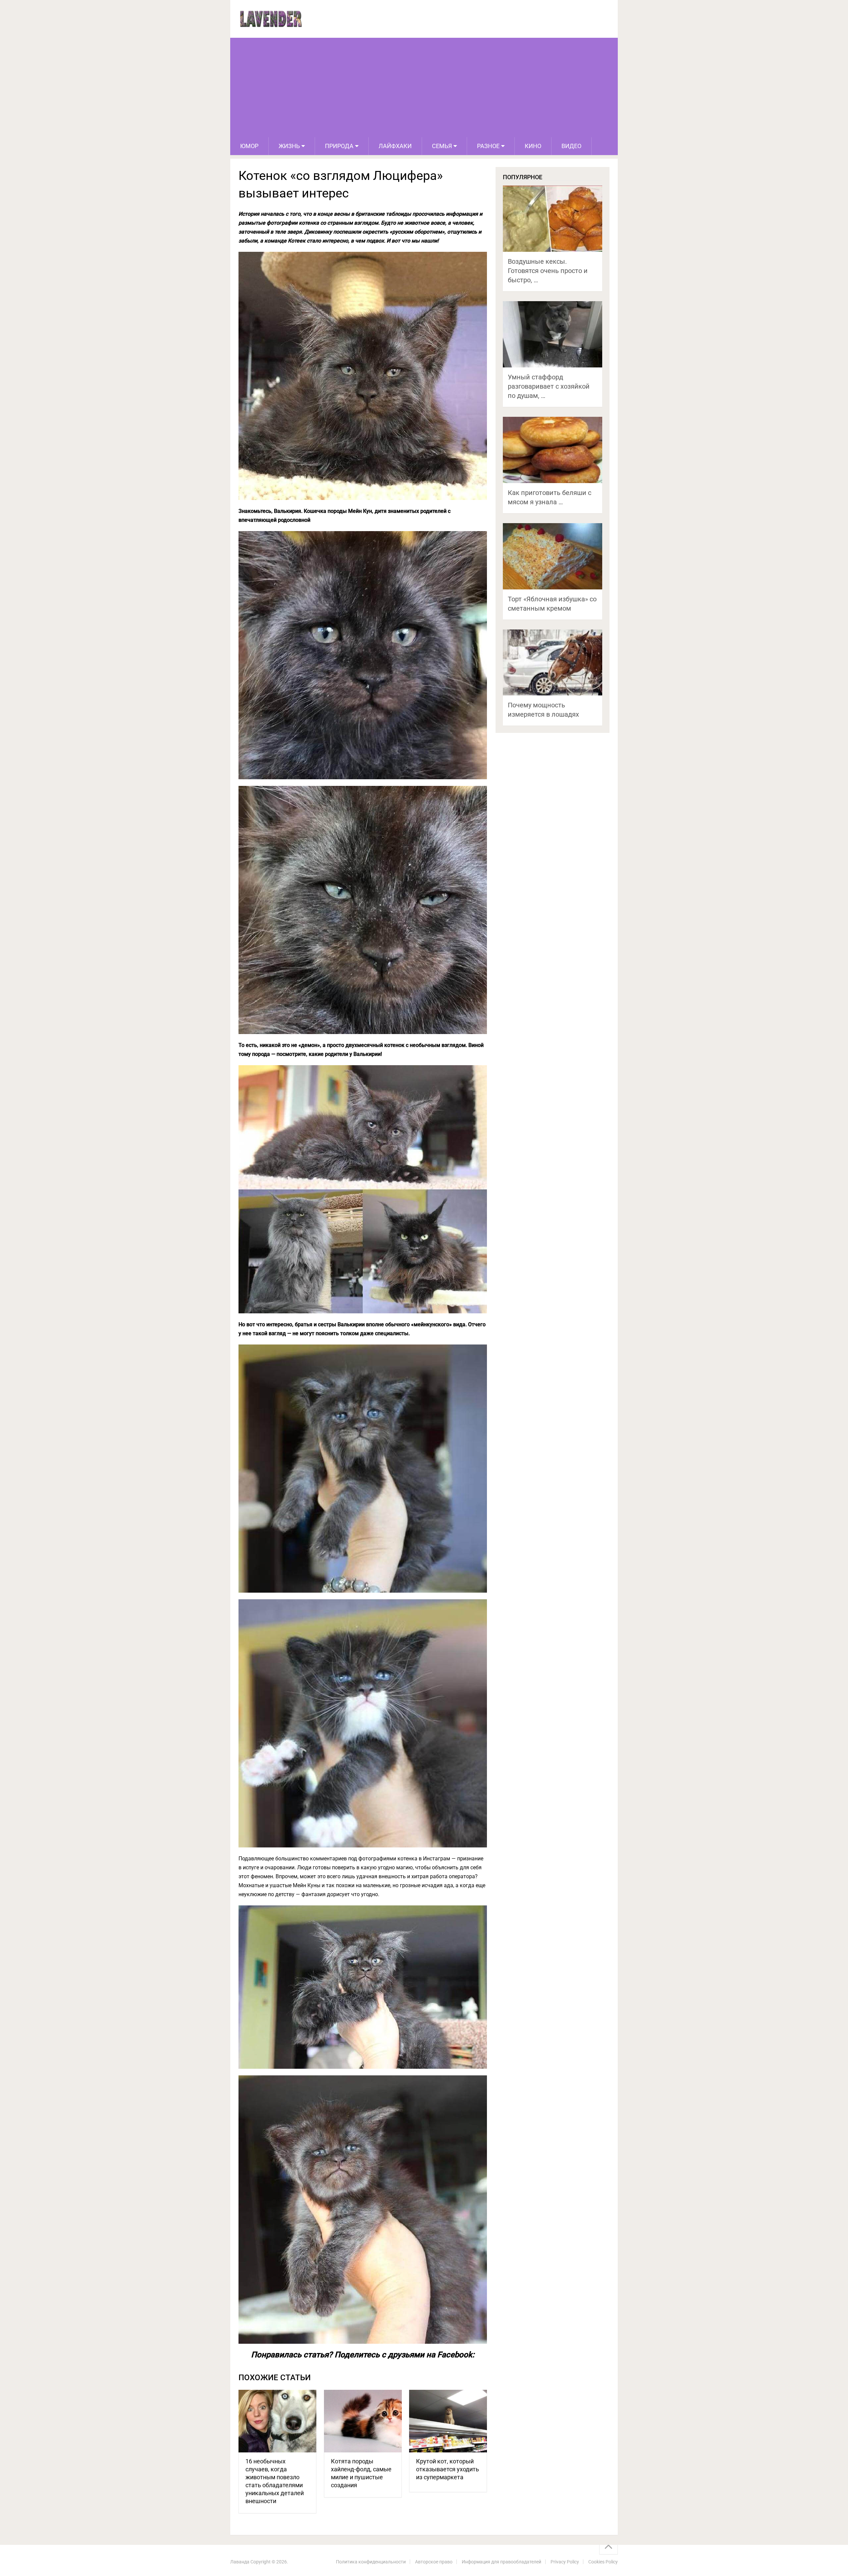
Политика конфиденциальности (371, 2562)
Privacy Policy (565, 2562)
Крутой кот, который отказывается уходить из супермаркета (448, 2469)
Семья (442, 146)
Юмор (249, 146)
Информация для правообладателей (502, 2562)
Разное (488, 146)
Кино (533, 146)
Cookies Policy (603, 2562)
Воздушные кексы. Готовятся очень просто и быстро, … (548, 271)
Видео (571, 146)
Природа (339, 146)
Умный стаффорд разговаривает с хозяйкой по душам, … (549, 386)
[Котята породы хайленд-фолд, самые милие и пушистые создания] (363, 2421)
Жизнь (289, 146)
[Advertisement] (424, 87)
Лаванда (240, 2562)
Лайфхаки (395, 146)
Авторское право (434, 2562)
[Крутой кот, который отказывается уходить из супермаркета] (448, 2421)
